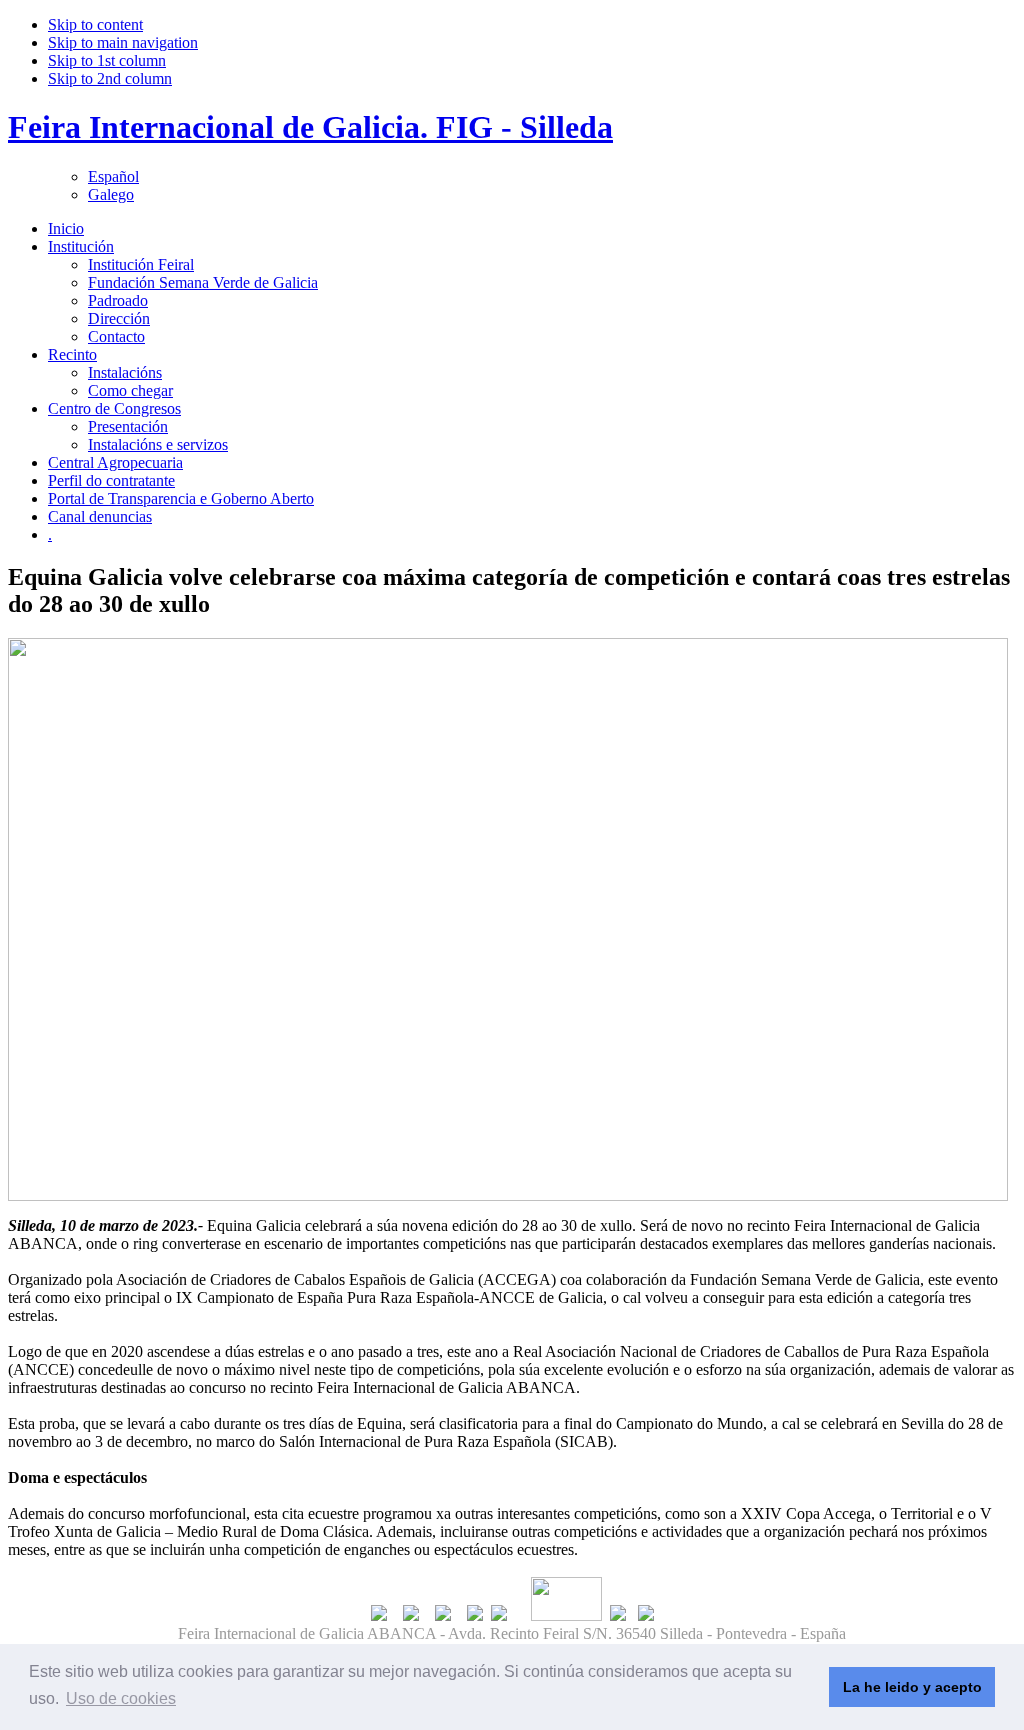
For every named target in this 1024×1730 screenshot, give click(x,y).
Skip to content (95, 24)
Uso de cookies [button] (121, 1698)
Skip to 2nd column (110, 78)
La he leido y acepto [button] (912, 1687)
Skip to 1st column (107, 60)
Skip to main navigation (123, 42)
